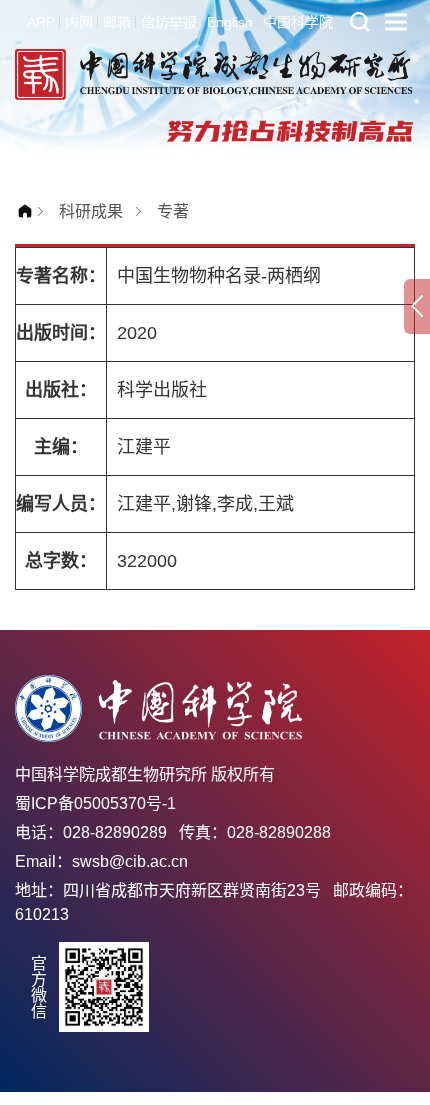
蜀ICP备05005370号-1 (95, 803)
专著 (173, 211)
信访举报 (169, 22)
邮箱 (117, 22)
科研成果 (91, 211)
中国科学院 (298, 22)
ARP (41, 22)
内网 (79, 22)
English (230, 22)
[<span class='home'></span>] (30, 211)
